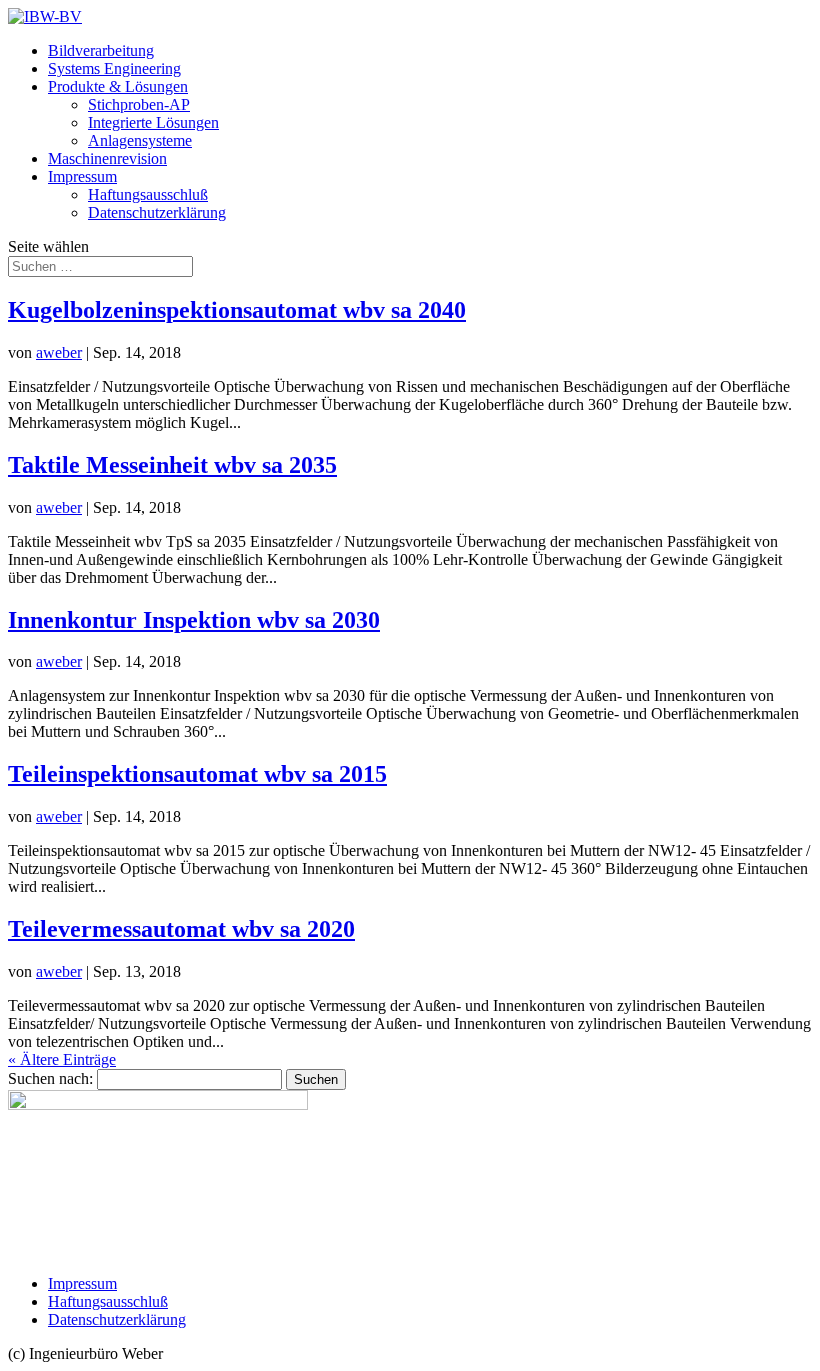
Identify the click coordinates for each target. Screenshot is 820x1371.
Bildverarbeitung (101, 50)
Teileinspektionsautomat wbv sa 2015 (197, 774)
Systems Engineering (114, 68)
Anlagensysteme (140, 140)
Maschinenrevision (107, 158)
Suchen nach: (50, 1078)
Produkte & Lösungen (118, 86)
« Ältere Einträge (62, 1059)
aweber (59, 352)
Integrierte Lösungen (153, 122)
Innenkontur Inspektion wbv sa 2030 (194, 620)
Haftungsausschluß (148, 194)
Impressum (82, 176)
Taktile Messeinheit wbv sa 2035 (172, 465)
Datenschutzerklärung (157, 212)
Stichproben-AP (139, 104)
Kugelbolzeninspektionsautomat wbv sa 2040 (237, 310)
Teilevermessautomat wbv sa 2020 (181, 929)
